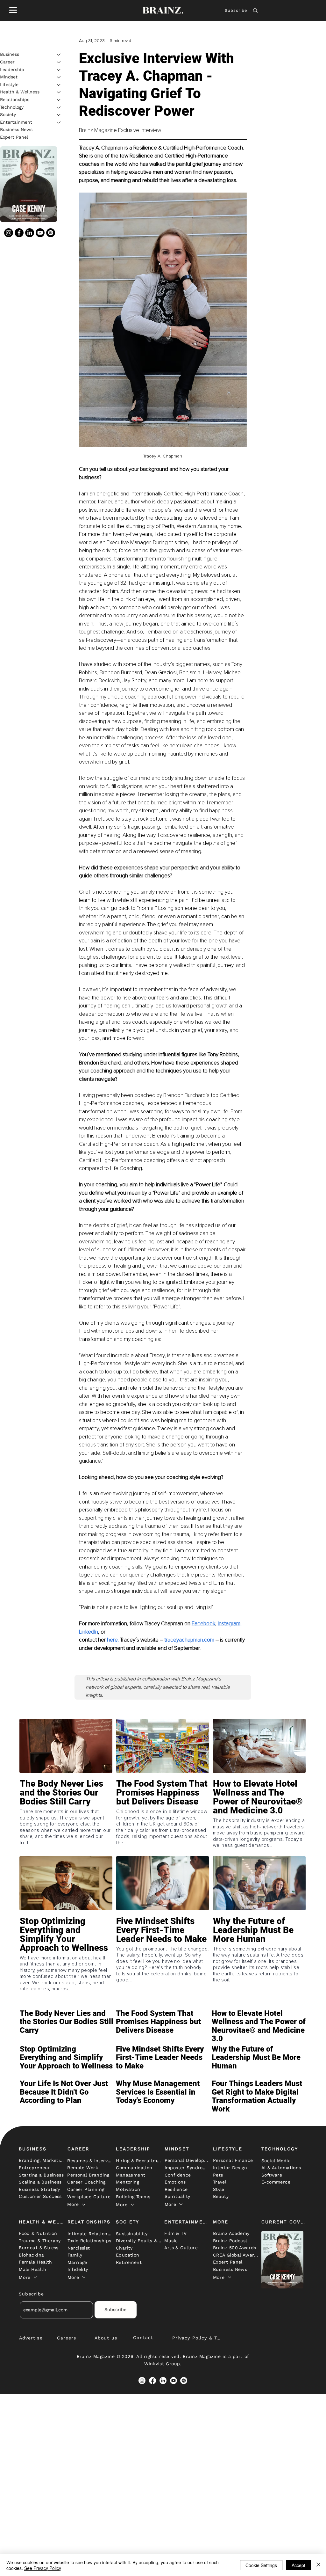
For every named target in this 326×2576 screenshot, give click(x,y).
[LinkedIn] (30, 233)
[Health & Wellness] (59, 92)
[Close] (318, 2565)
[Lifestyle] (59, 85)
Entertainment (16, 122)
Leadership (12, 70)
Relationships (15, 99)
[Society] (59, 115)
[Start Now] (66, 1811)
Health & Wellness (20, 92)
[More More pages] (84, 2205)
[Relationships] (59, 100)
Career (7, 62)
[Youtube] (40, 233)
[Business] (59, 55)
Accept (298, 2565)
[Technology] (59, 107)
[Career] (59, 62)
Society (8, 114)
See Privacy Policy (43, 2568)
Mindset (9, 77)
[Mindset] (59, 77)
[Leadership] (59, 70)
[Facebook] (19, 233)
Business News (16, 129)
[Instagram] (9, 233)
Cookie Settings (261, 2565)
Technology (12, 107)
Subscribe (236, 10)
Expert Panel (14, 137)
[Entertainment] (59, 122)
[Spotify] (51, 233)
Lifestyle (9, 84)
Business (10, 54)
